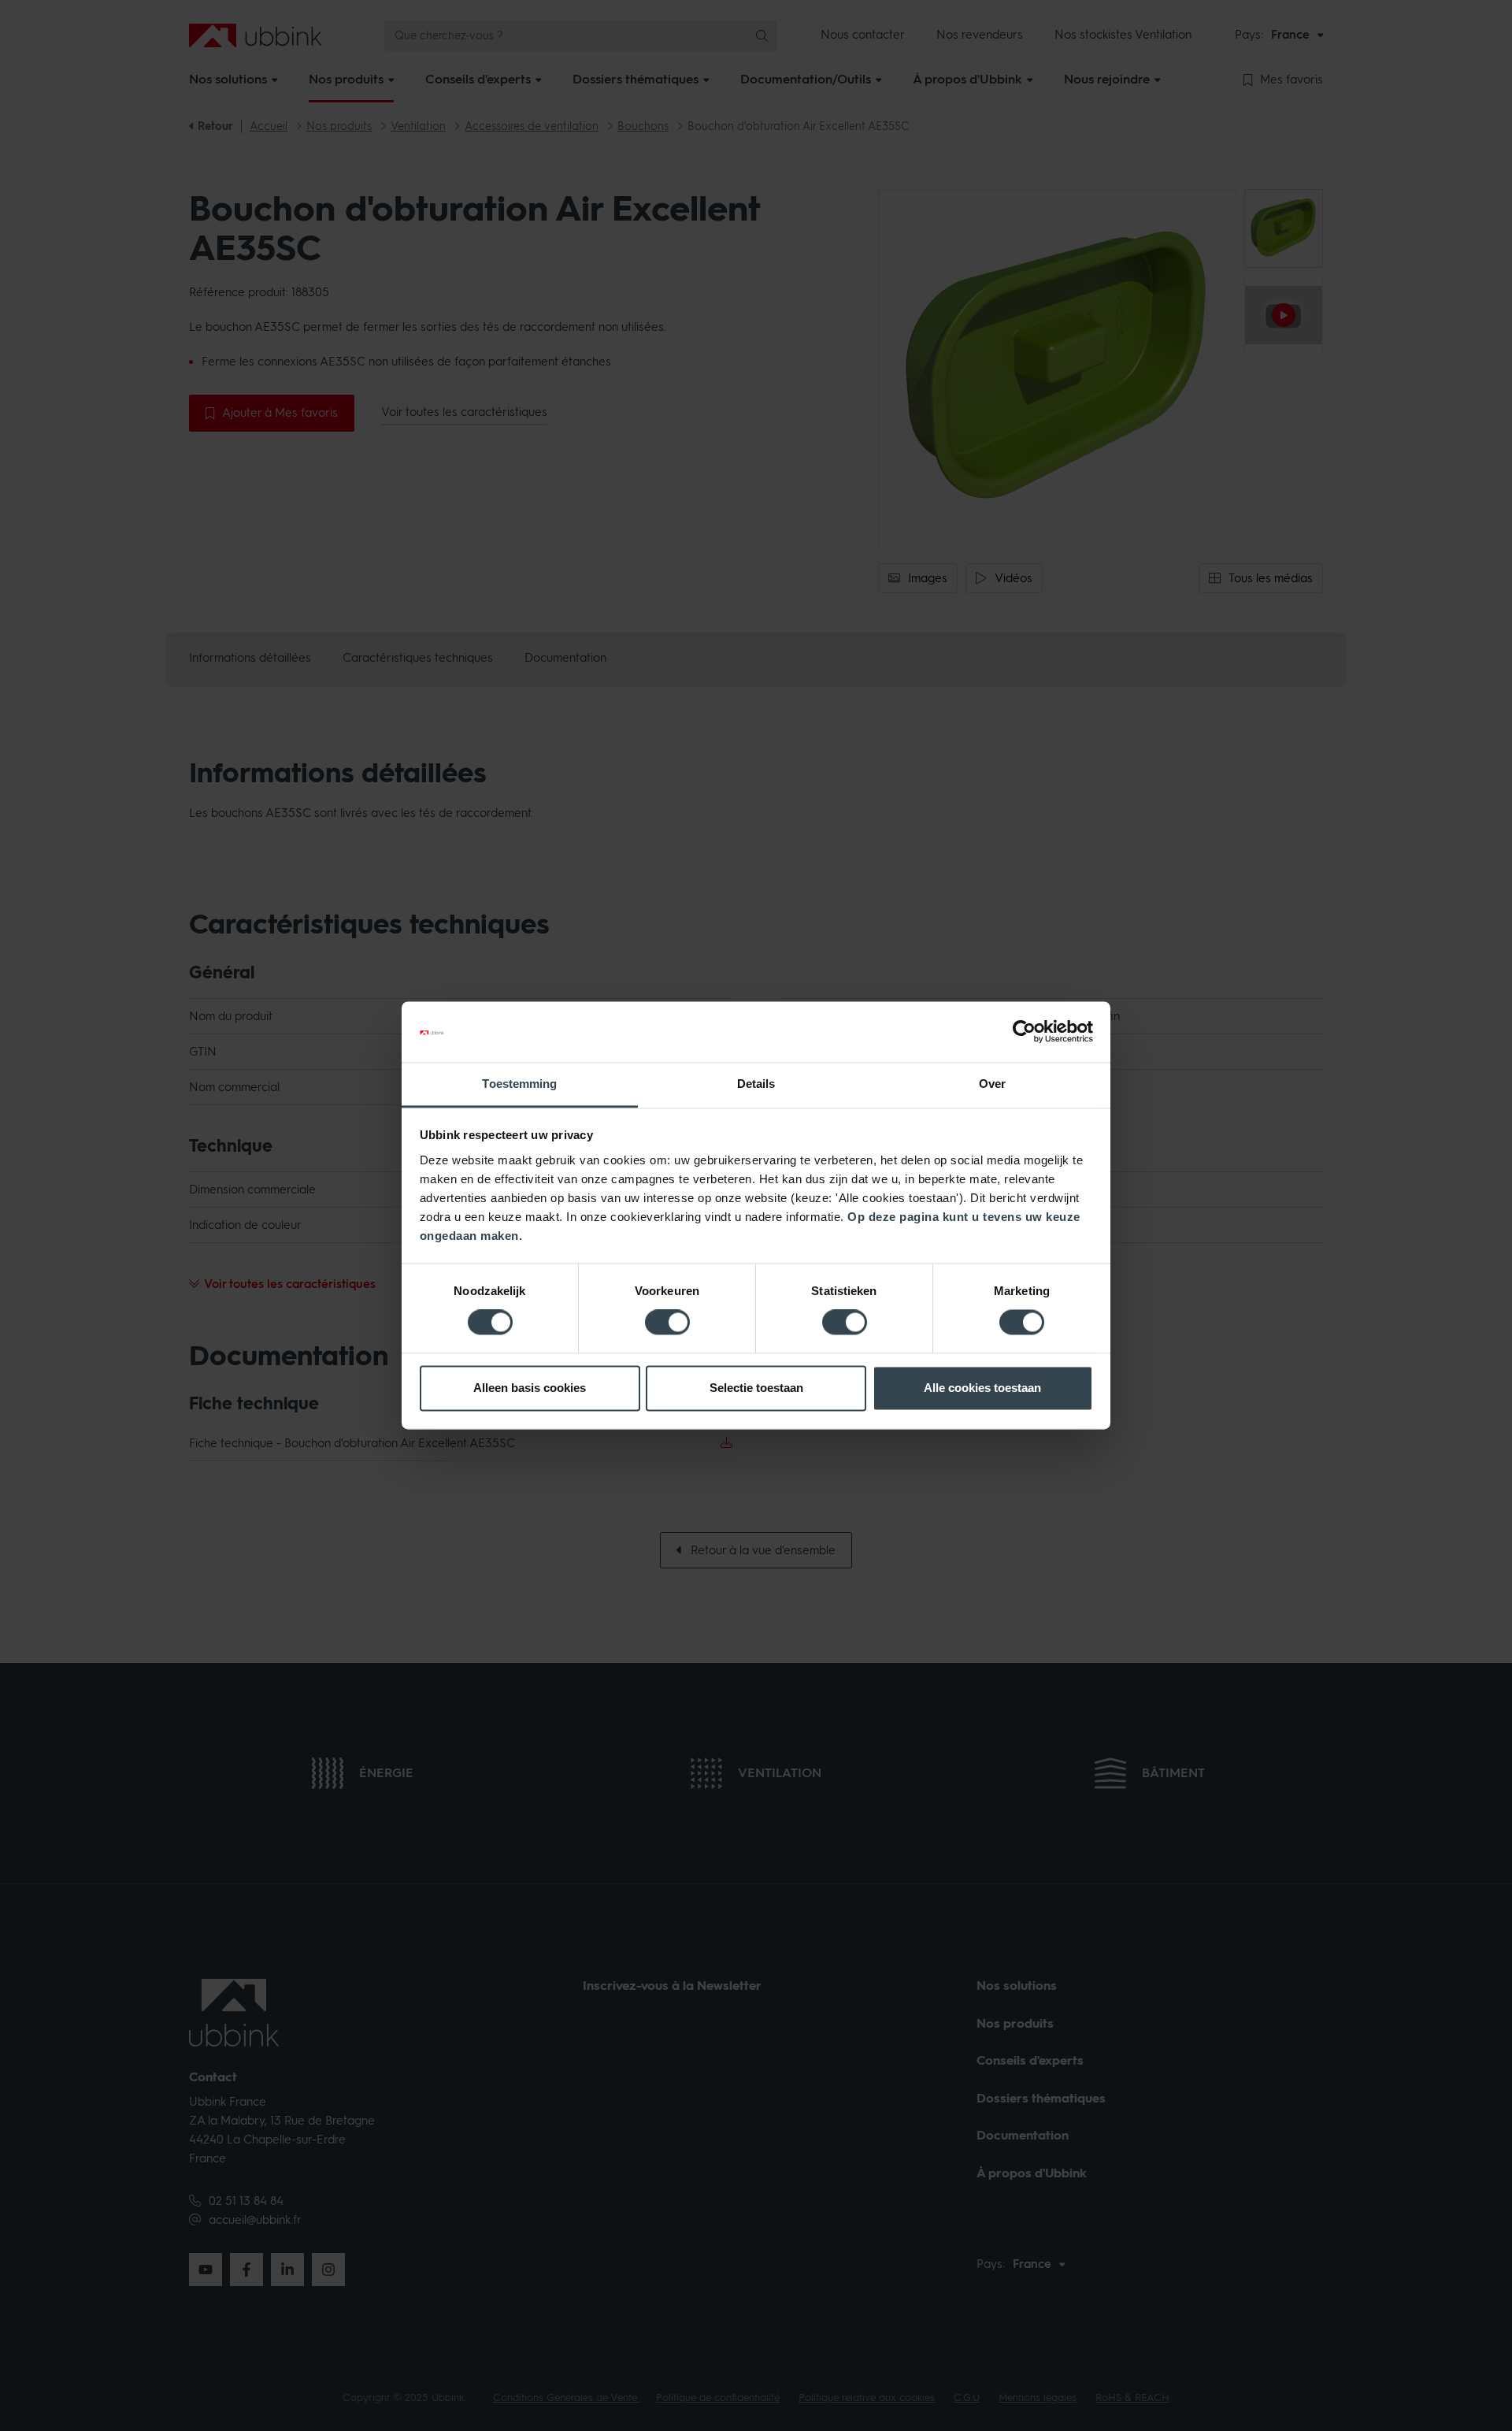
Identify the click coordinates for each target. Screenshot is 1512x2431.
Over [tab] (992, 1084)
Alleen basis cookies (530, 1388)
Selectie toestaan (756, 1388)
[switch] (667, 1323)
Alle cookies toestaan (982, 1388)
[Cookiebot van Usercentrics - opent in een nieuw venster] (1024, 1032)
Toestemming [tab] (519, 1084)
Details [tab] (756, 1084)
